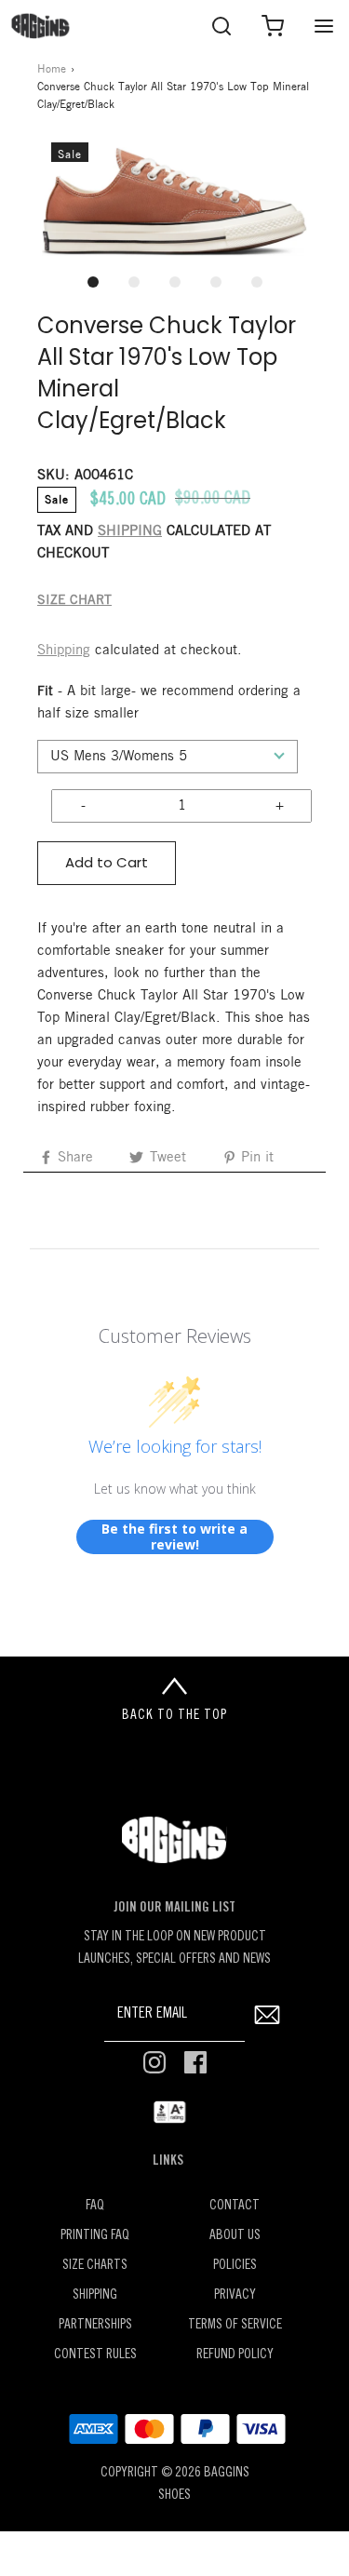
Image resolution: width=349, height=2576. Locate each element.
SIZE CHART (74, 601)
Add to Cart (107, 862)
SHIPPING (130, 531)
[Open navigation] (323, 26)
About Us (235, 2236)
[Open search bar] (221, 26)
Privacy (235, 2295)
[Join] (267, 2015)
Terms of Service (235, 2325)
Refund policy (235, 2355)
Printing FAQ (95, 2236)
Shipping (64, 651)
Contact (235, 2206)
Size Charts (95, 2266)
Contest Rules (95, 2355)
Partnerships (95, 2325)
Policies (235, 2266)
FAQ (95, 2206)
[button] (174, 202)
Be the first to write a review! (174, 1537)
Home (52, 69)
